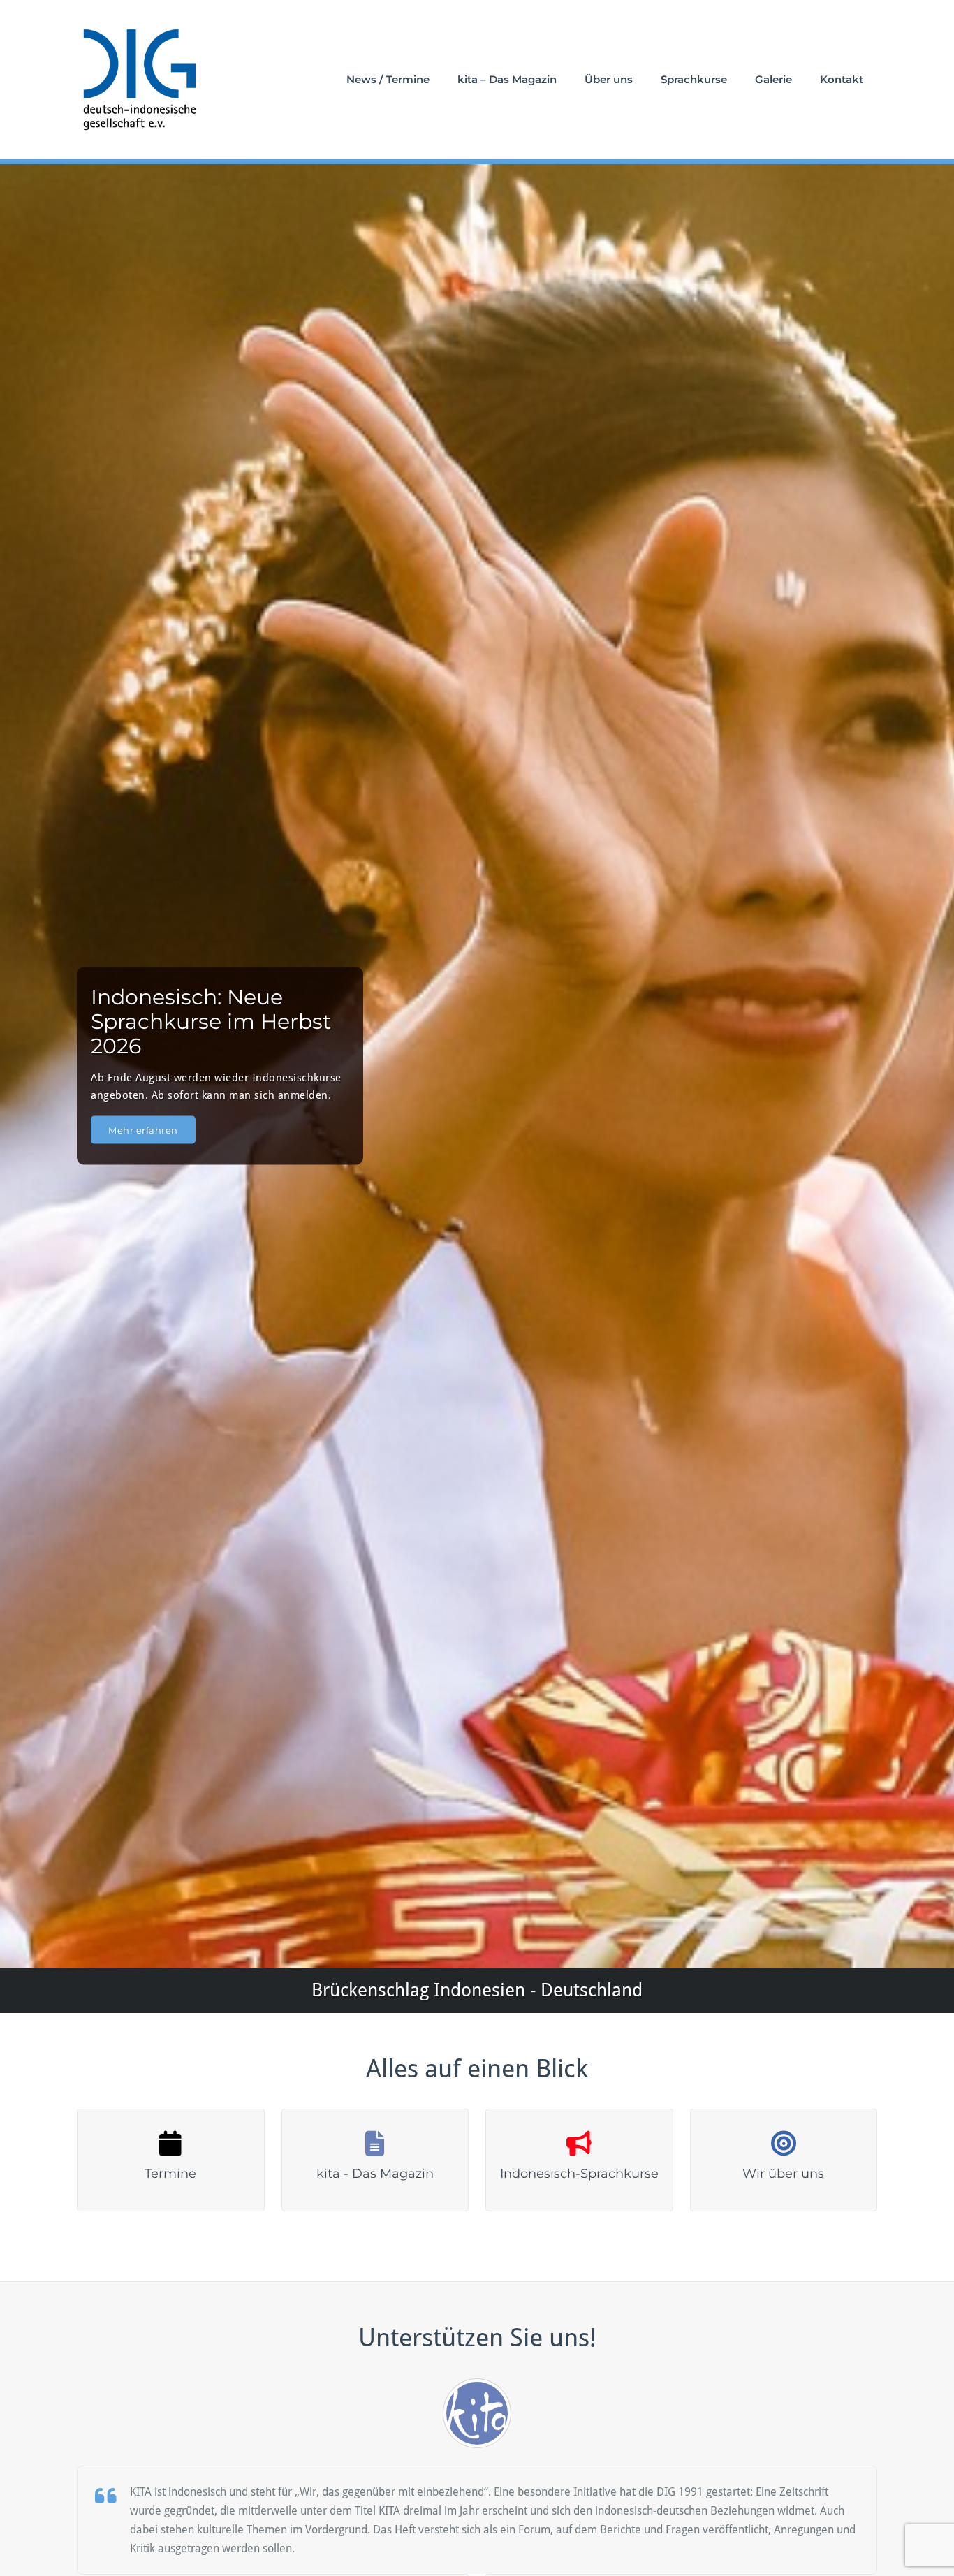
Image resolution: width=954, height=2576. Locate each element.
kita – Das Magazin (507, 79)
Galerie (773, 79)
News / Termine (388, 79)
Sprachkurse (694, 79)
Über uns (609, 79)
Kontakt (842, 79)
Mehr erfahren (143, 1129)
